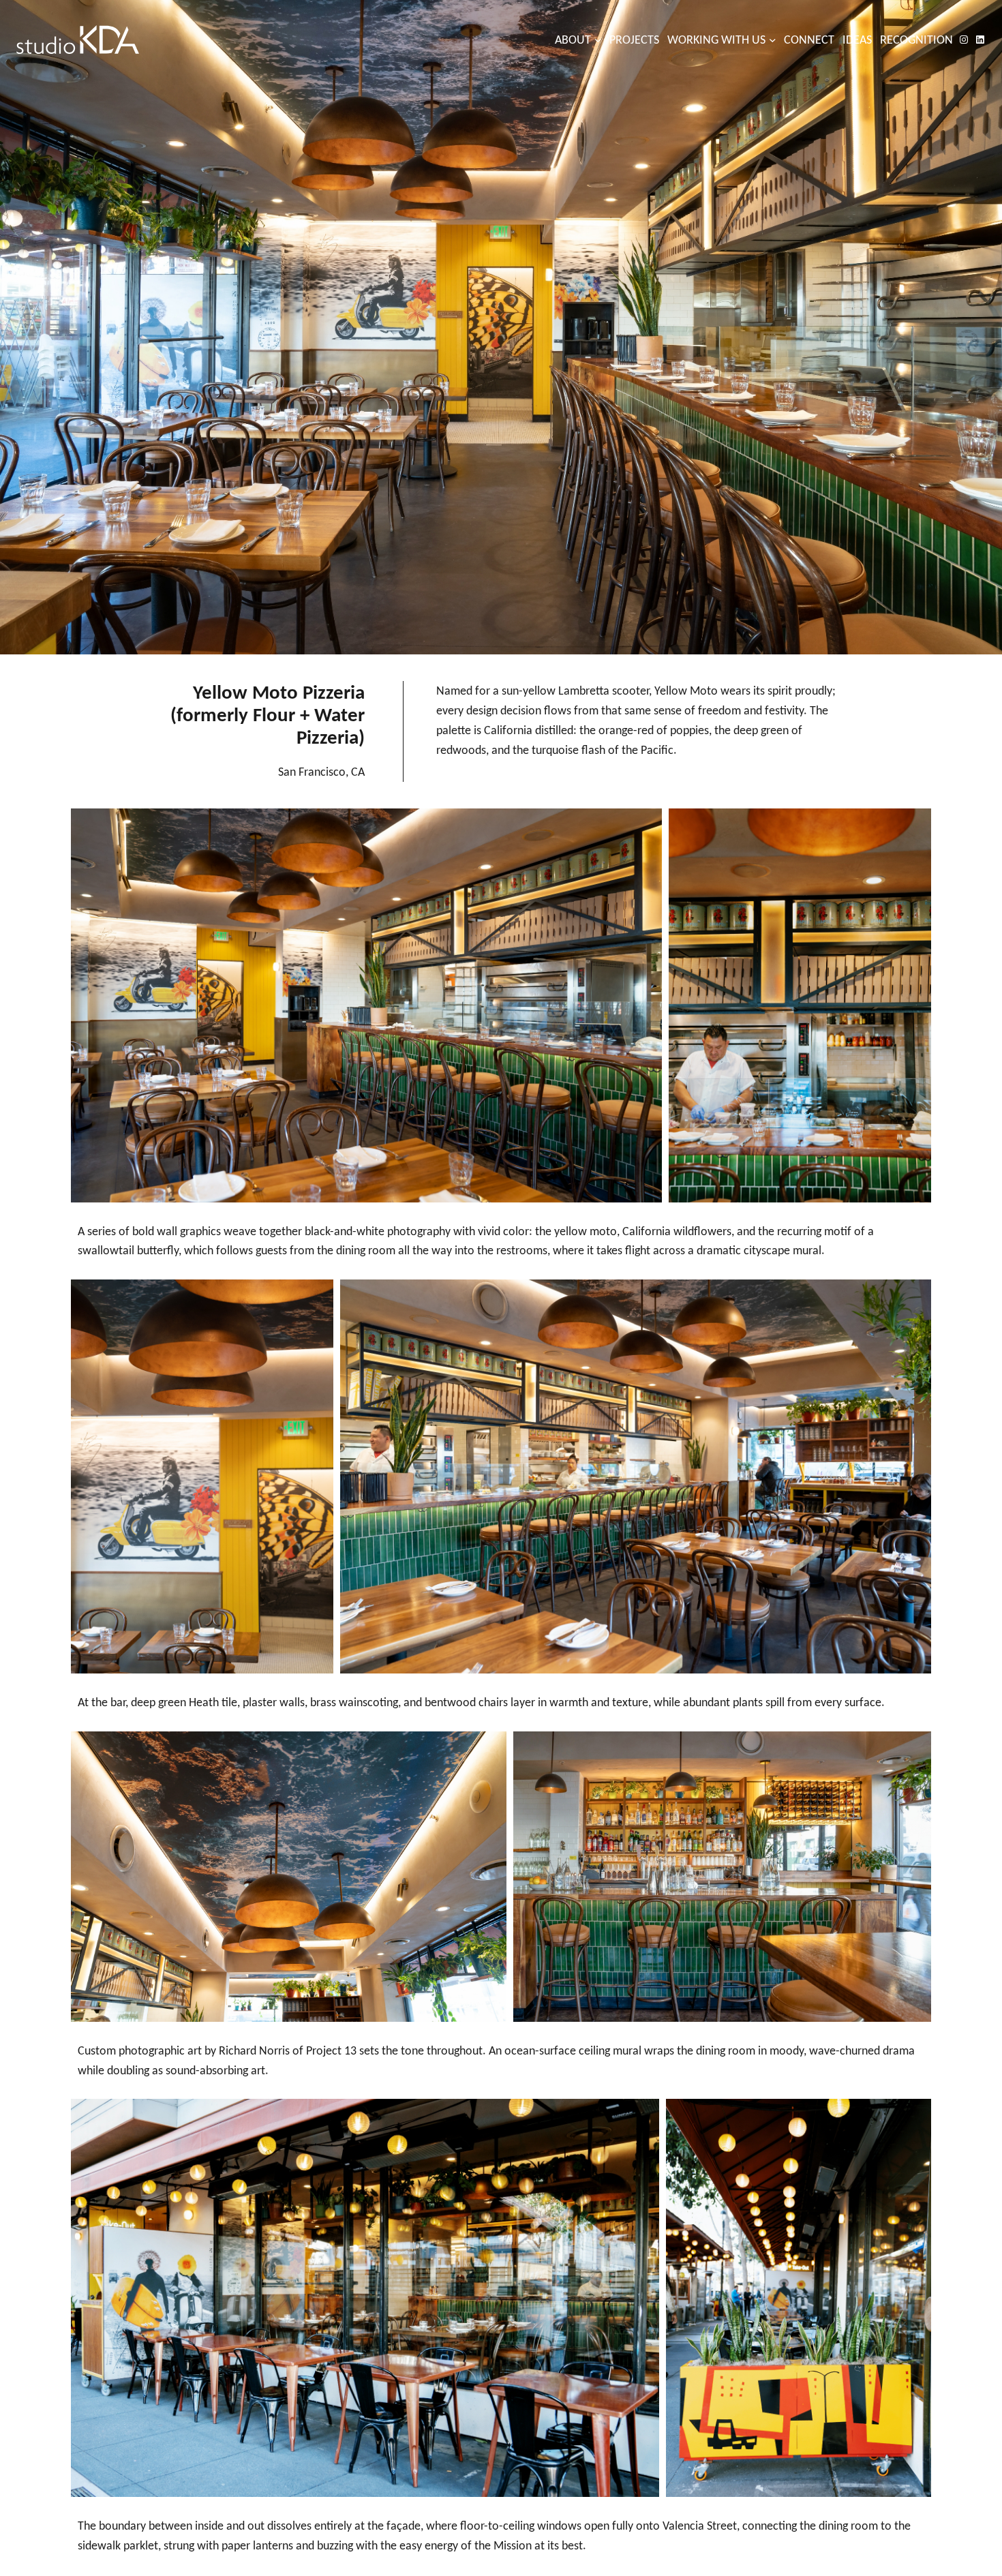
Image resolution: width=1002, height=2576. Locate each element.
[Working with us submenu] (773, 40)
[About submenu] (598, 40)
